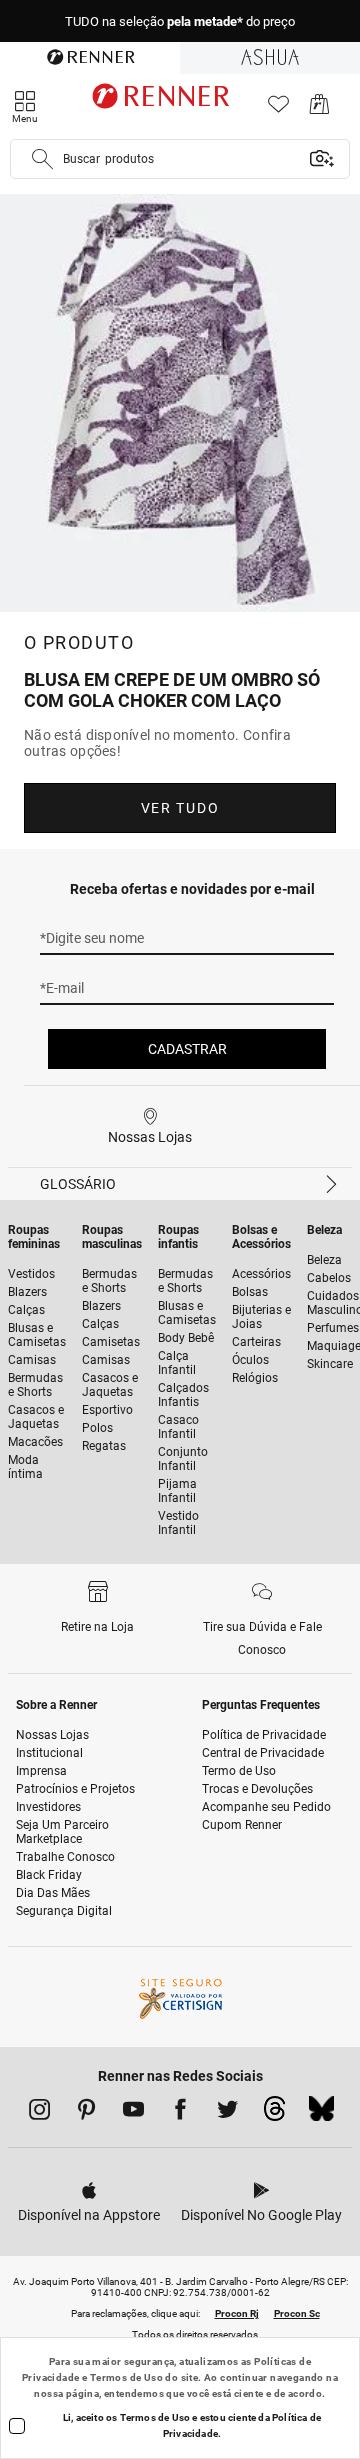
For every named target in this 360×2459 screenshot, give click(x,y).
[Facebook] (180, 2113)
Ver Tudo (180, 808)
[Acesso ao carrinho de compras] (319, 109)
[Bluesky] (321, 2114)
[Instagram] (39, 2113)
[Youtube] (133, 2113)
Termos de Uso (126, 2377)
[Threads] (274, 2114)
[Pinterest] (86, 2113)
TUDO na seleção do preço (180, 21)
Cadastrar (187, 1049)
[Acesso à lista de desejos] (278, 109)
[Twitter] (227, 2113)
